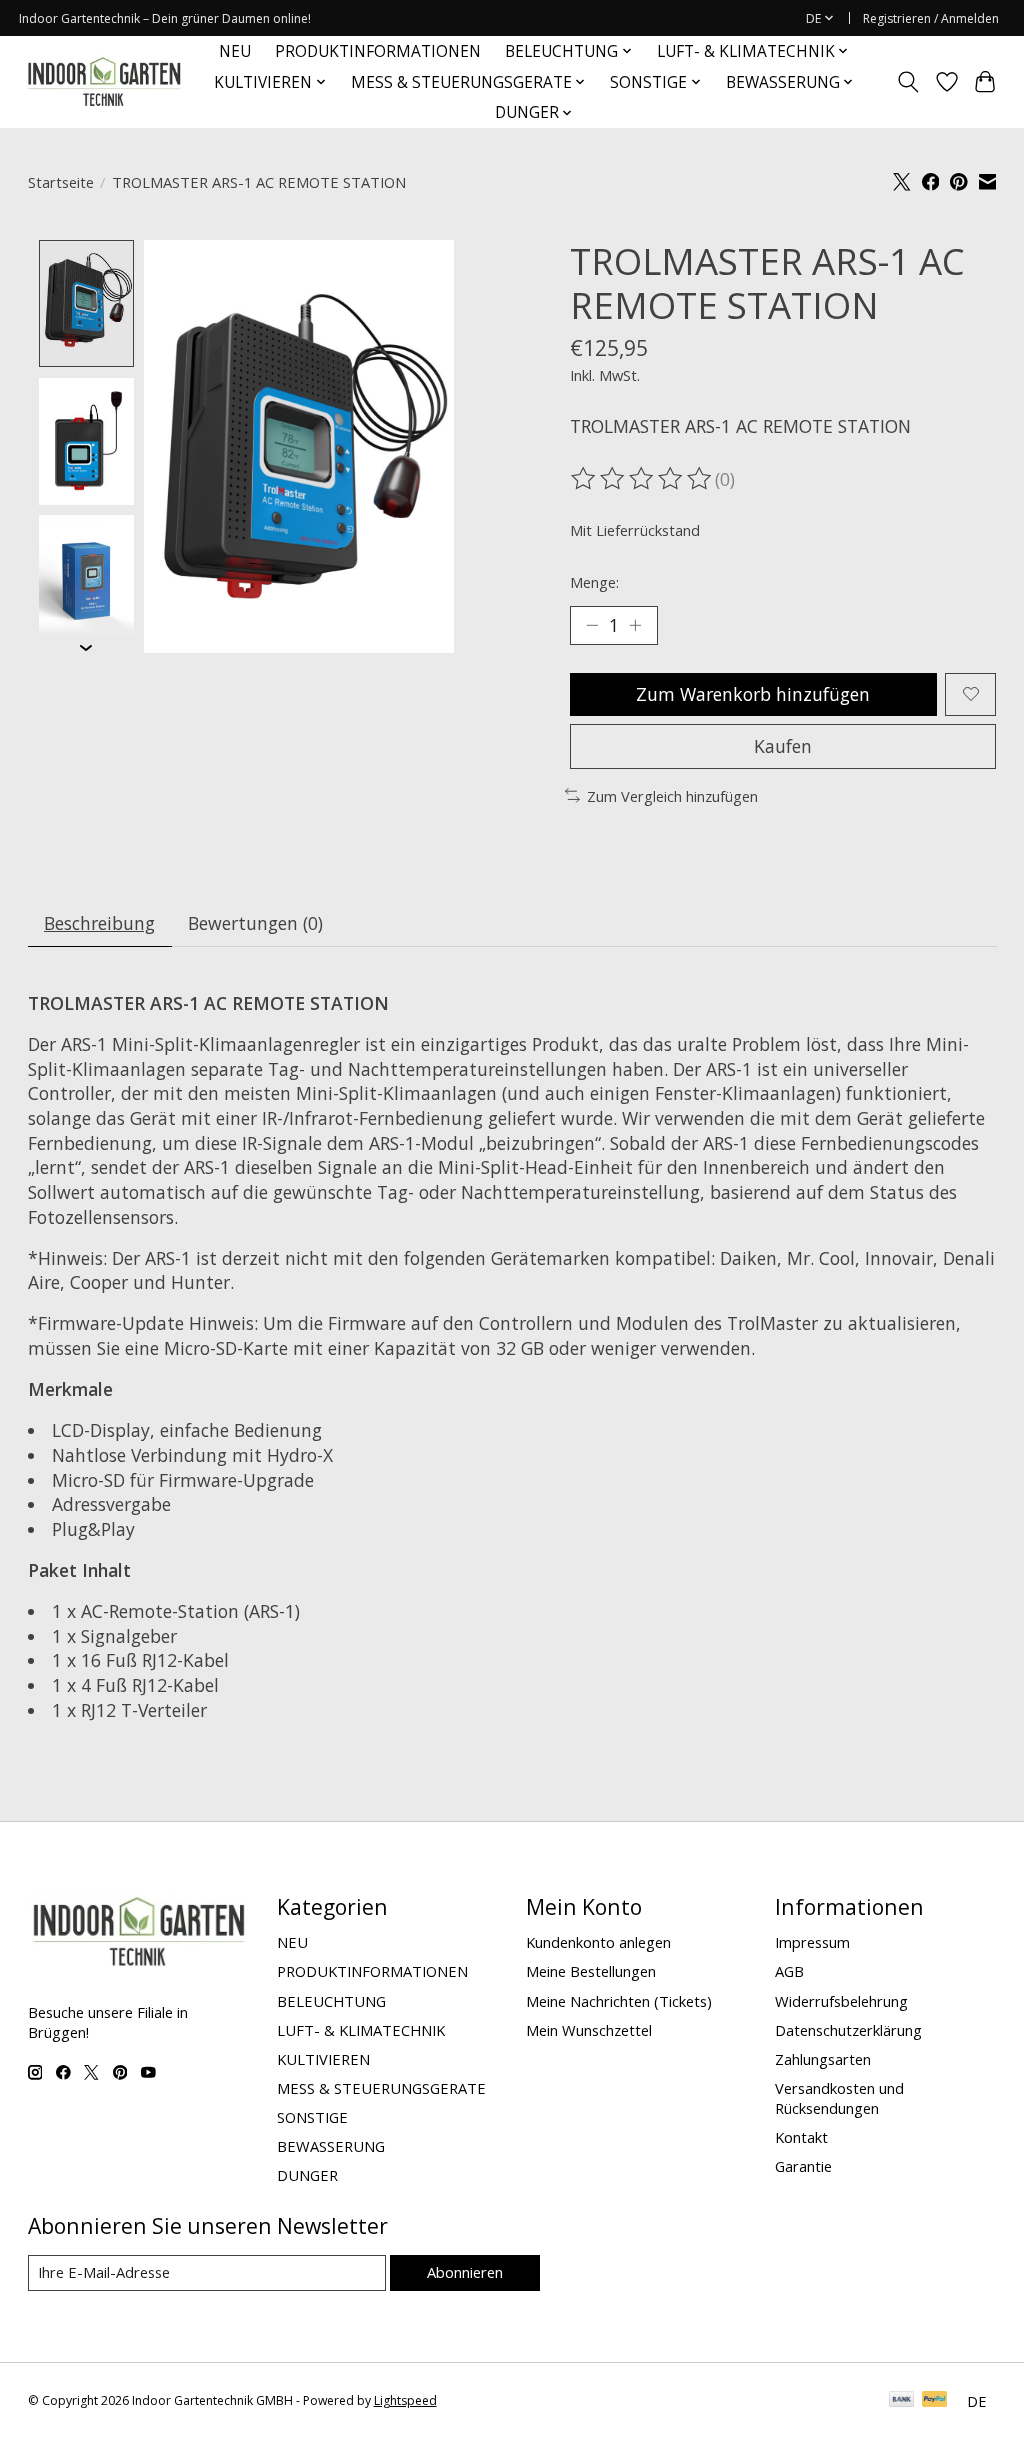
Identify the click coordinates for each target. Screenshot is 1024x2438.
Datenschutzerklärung (848, 2030)
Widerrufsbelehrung (841, 2001)
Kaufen (783, 746)
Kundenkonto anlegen (598, 1942)
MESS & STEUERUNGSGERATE (381, 2088)
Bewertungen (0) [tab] (255, 923)
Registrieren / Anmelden (931, 18)
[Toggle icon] (907, 82)
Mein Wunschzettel (589, 2030)
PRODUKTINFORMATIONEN (378, 51)
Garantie (803, 2166)
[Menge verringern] (592, 625)
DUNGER (307, 2175)
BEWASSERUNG (331, 2146)
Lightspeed (405, 2400)
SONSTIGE (312, 2117)
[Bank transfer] (902, 2401)
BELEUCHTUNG (331, 2001)
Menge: (594, 582)
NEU (235, 51)
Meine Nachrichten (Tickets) (619, 2001)
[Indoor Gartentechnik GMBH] (104, 82)
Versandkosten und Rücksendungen (839, 2098)
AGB (789, 1971)
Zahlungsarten (823, 2059)
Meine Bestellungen (591, 1971)
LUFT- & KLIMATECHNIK (361, 2030)
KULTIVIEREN (323, 2059)
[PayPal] (935, 2401)
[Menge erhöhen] (635, 625)
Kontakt (801, 2137)
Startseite (61, 182)
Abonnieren (465, 2272)
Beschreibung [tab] (99, 923)
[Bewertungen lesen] (643, 479)
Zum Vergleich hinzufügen (672, 796)
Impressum (812, 1942)
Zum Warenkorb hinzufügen (753, 694)
